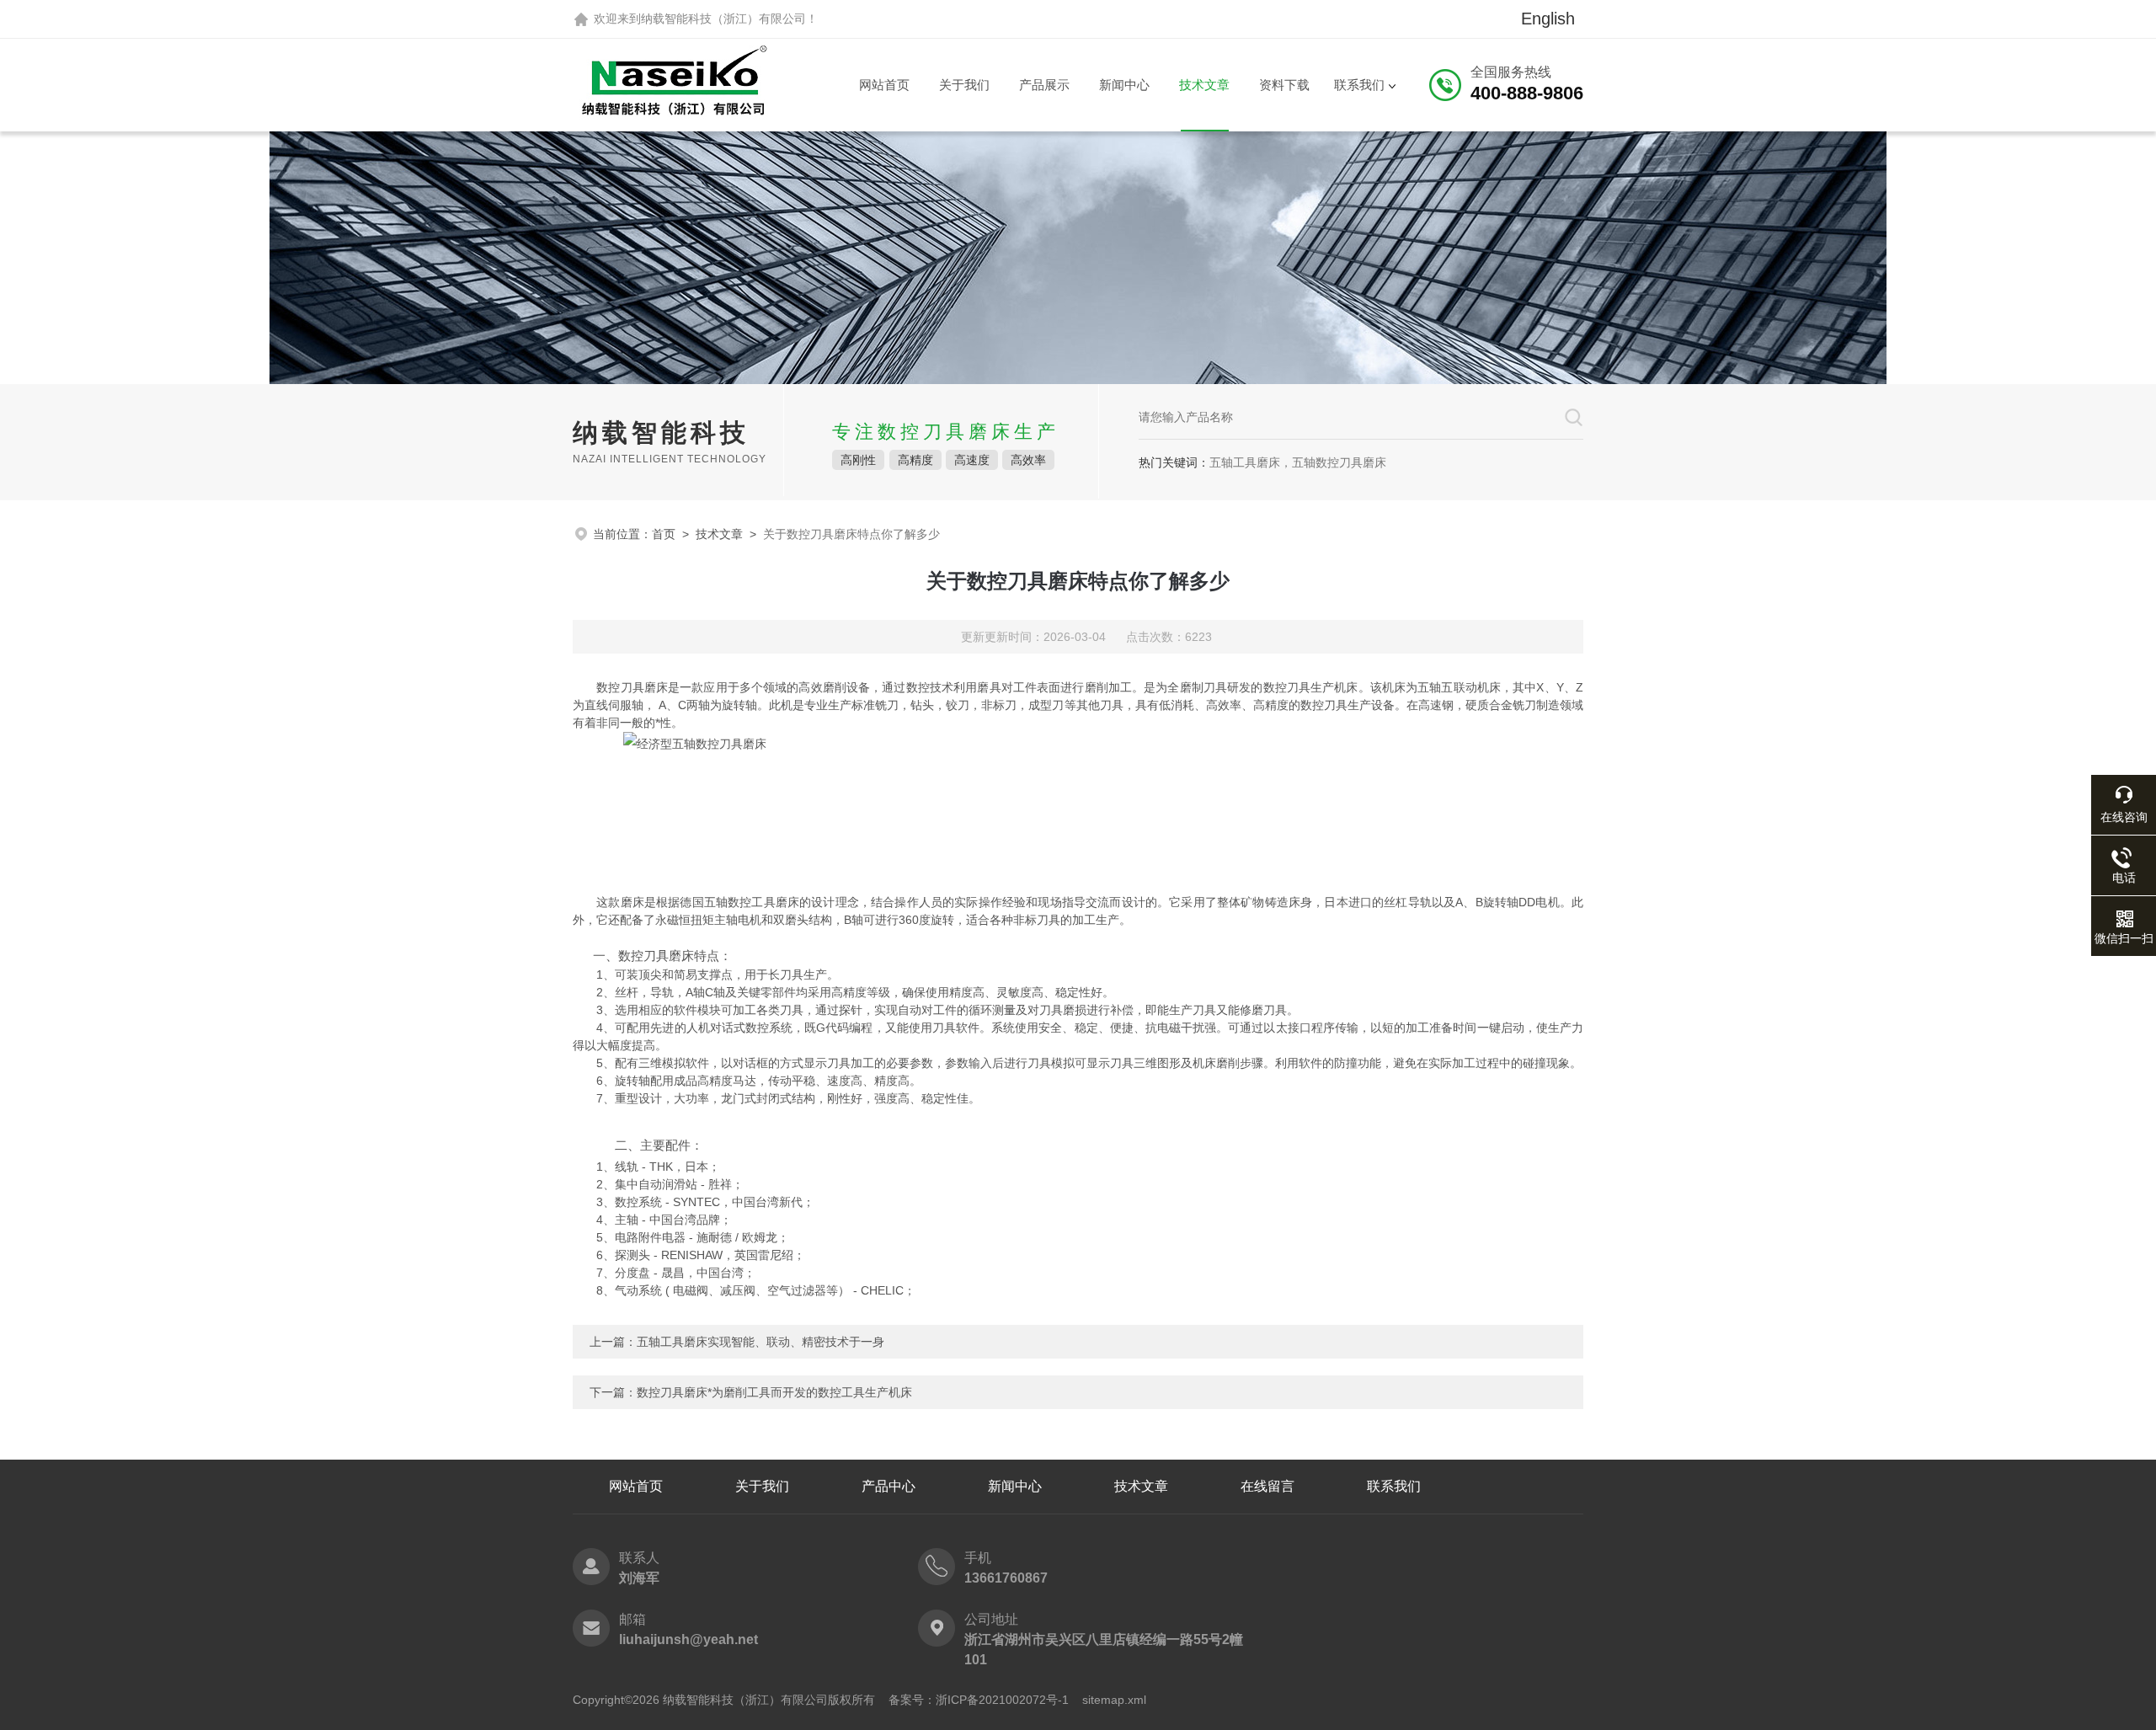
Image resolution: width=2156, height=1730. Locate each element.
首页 (664, 534)
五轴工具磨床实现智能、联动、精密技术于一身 (760, 1342)
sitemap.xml (1114, 1700)
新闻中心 (1124, 85)
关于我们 (964, 85)
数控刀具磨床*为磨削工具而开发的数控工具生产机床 (774, 1392)
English (1548, 19)
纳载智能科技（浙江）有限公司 (723, 19)
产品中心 (889, 1486)
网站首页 (884, 85)
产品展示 (1044, 85)
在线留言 (1267, 1486)
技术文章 (1204, 85)
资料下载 (1284, 85)
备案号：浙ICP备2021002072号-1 (979, 1700)
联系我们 (1359, 85)
